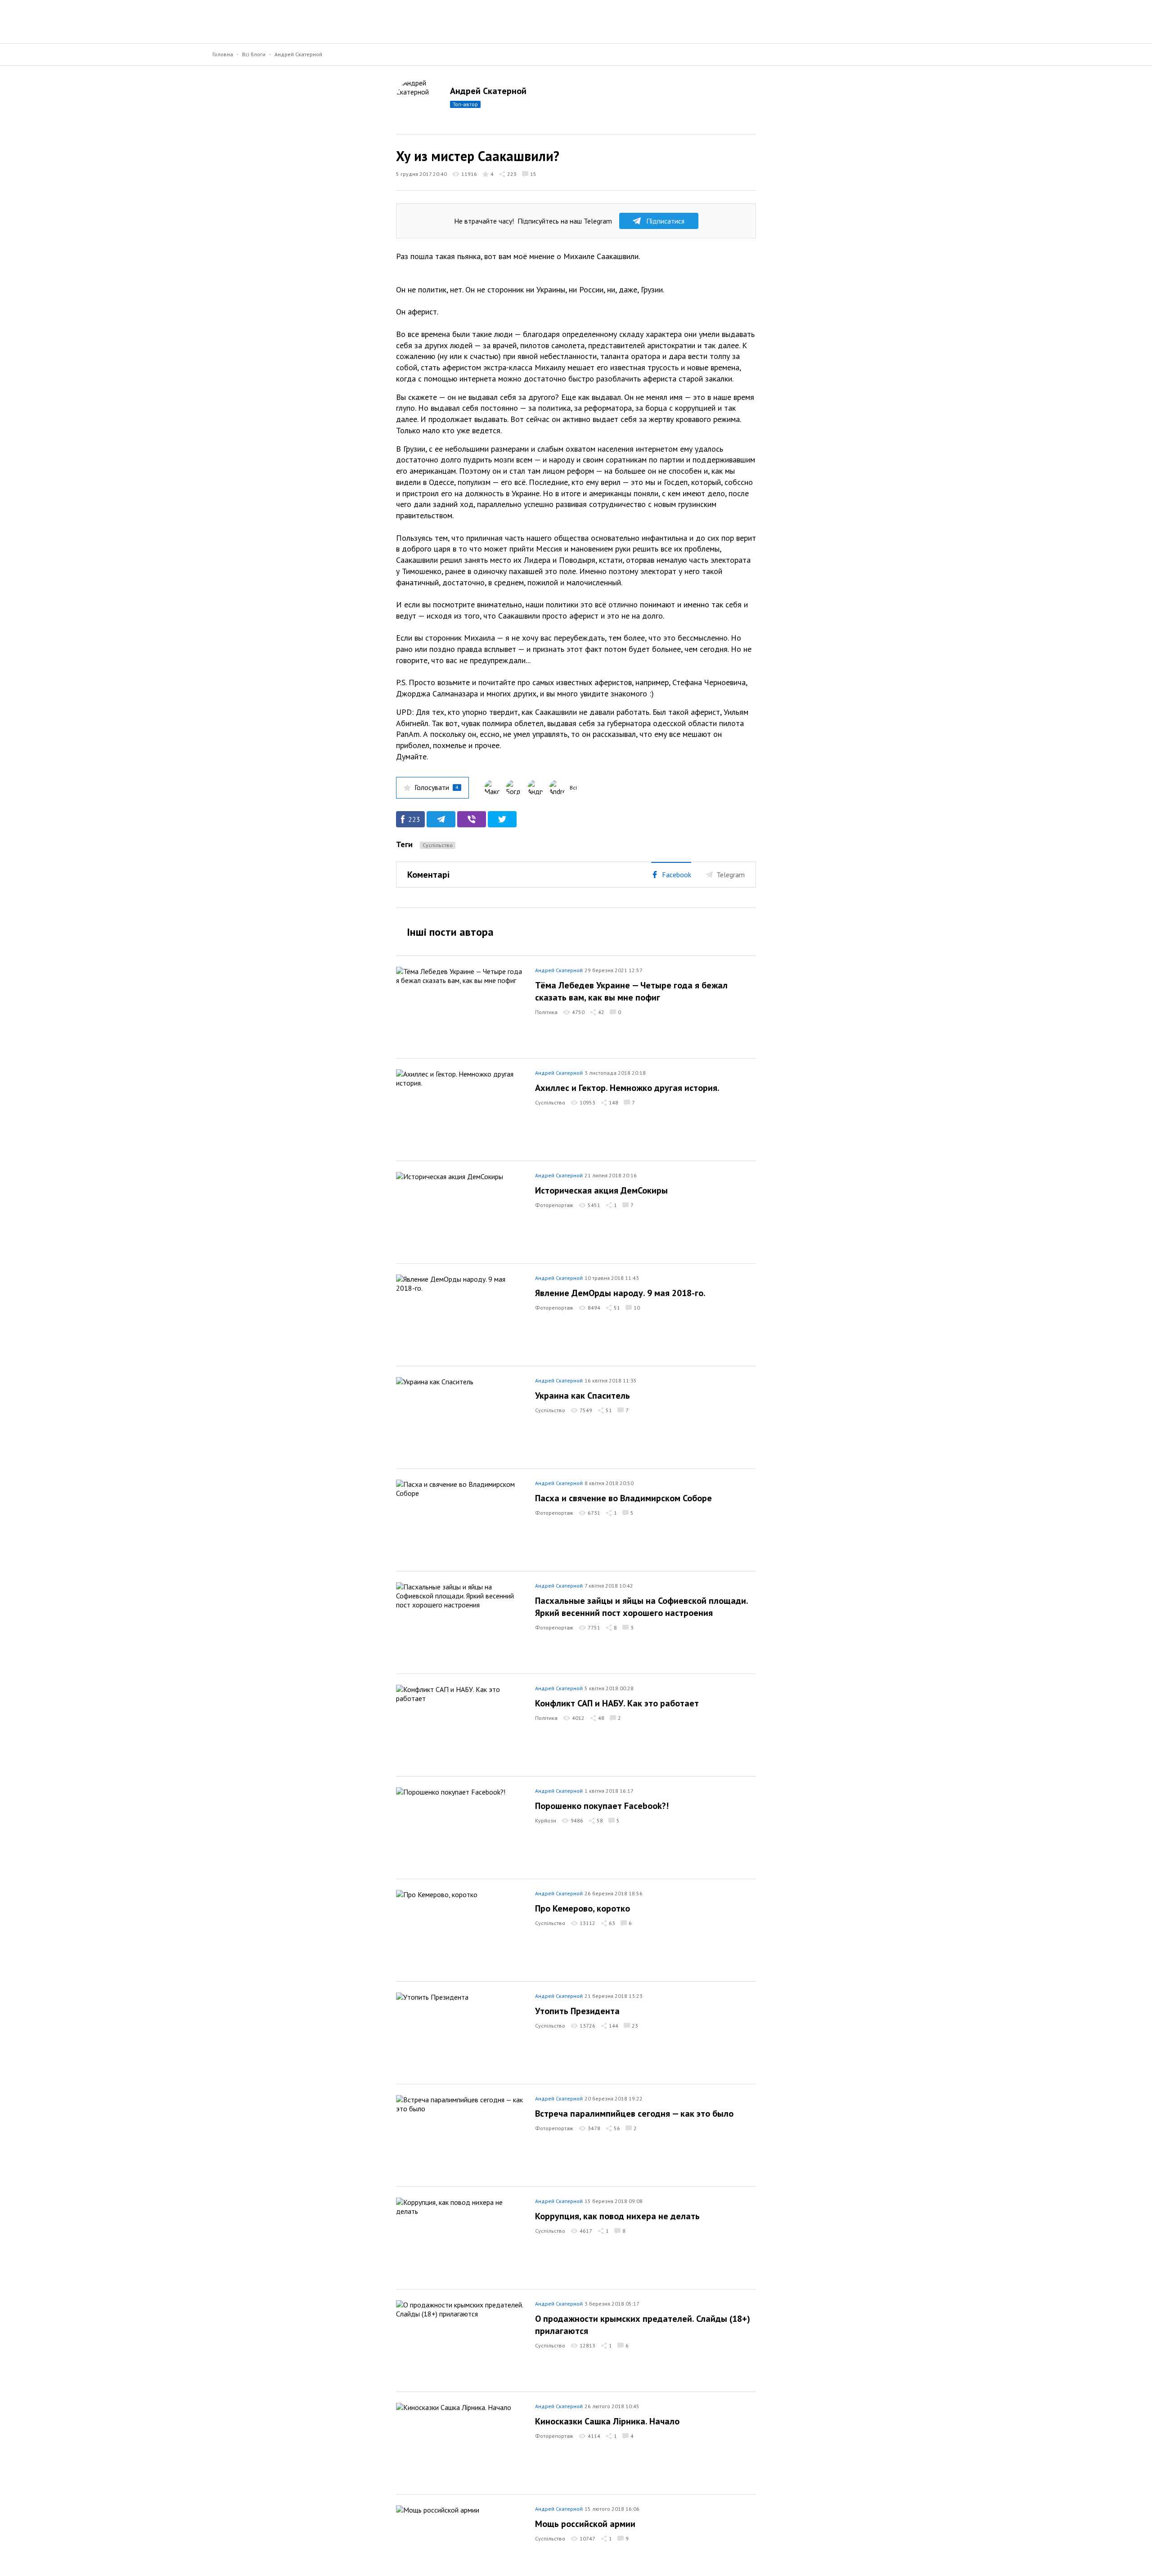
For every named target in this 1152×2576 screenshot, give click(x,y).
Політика (546, 1012)
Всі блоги (254, 54)
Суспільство (438, 845)
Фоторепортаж (554, 1205)
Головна (223, 54)
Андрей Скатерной (298, 54)
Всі (573, 788)
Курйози (546, 1820)
